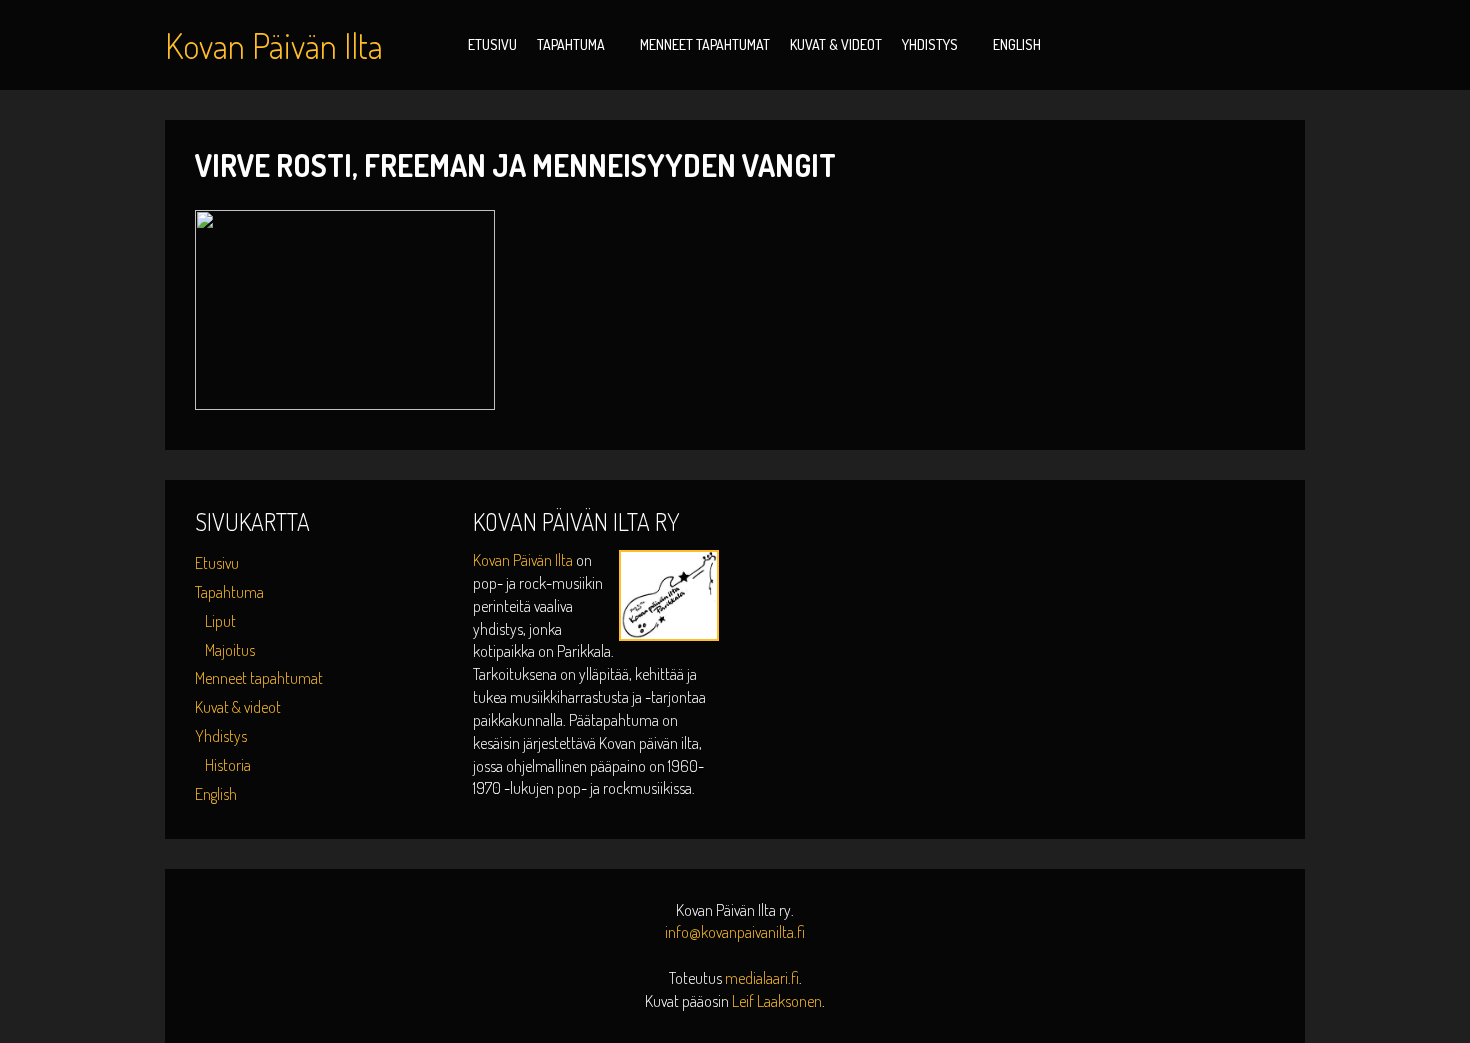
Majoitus (230, 650)
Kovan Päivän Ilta (524, 560)
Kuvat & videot (836, 44)
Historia (228, 765)
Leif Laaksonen (777, 1001)
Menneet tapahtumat (705, 44)
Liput (220, 621)
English (1017, 44)
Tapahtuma (571, 44)
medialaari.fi (762, 978)
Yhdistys (930, 44)
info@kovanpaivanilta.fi (735, 932)
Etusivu (492, 44)
